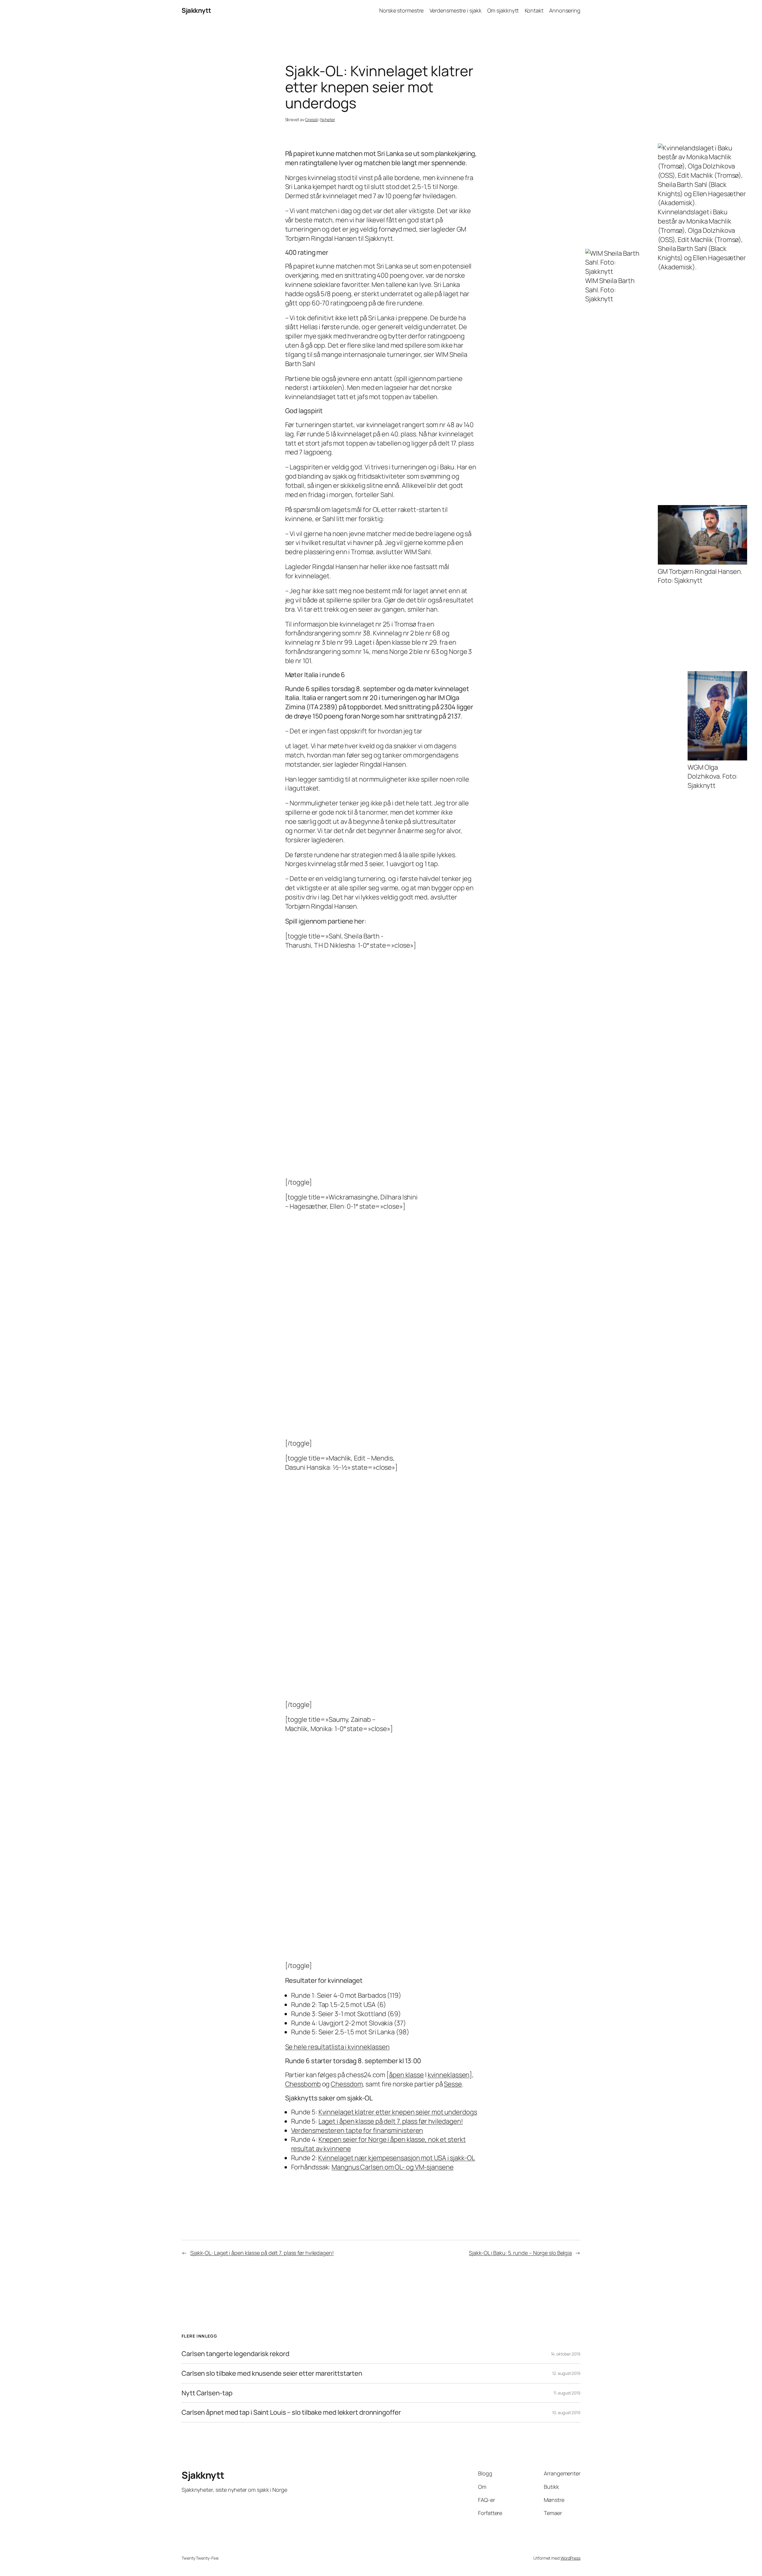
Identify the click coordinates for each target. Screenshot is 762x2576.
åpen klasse (406, 2075)
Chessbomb (303, 2084)
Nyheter (328, 119)
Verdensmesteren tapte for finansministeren (357, 2130)
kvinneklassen (449, 2075)
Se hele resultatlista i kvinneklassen (337, 2047)
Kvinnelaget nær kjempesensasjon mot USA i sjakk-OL (397, 2158)
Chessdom (347, 2084)
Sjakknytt (196, 10)
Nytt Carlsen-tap (207, 2393)
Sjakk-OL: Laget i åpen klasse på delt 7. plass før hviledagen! (262, 2253)
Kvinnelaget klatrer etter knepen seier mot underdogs (398, 2112)
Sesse (453, 2084)
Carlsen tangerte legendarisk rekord (235, 2354)
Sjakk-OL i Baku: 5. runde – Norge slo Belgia (520, 2253)
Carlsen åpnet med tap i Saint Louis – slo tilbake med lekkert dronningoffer (291, 2412)
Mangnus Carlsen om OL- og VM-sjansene (392, 2167)
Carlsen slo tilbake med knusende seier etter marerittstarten (272, 2373)
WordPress (570, 2558)
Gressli (311, 119)
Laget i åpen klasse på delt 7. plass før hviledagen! (391, 2121)
